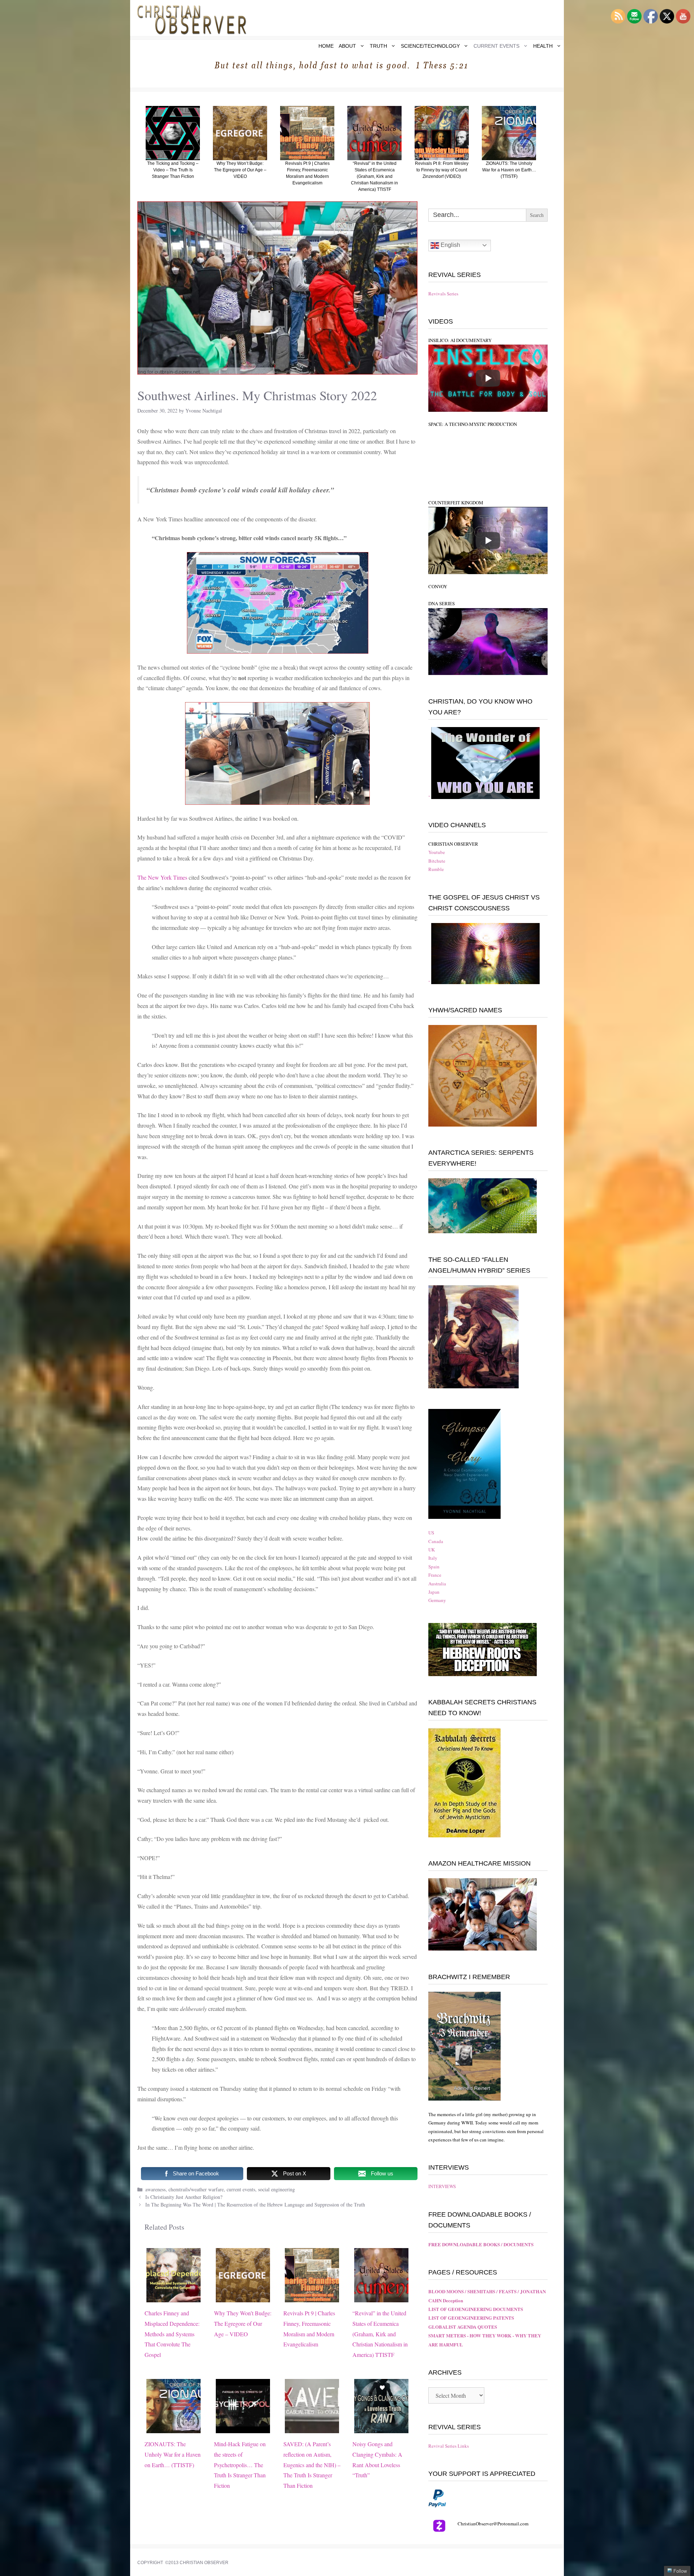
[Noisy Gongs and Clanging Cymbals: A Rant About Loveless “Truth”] (381, 2428)
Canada (436, 1541)
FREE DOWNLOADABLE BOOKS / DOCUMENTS (481, 2244)
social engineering (277, 2189)
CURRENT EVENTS (496, 46)
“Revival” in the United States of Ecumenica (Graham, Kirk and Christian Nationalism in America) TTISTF (380, 2334)
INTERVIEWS (442, 2186)
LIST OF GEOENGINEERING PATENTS (471, 2318)
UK (432, 1550)
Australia (437, 1584)
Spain (434, 1567)
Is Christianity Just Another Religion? (184, 2197)
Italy (433, 1558)
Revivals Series (443, 294)
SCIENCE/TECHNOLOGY (430, 46)
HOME (326, 46)
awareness (155, 2189)
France (435, 1575)
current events (241, 2189)
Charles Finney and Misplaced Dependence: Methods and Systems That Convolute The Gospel (172, 2334)
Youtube (437, 852)
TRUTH (378, 46)
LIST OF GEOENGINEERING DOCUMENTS (476, 2309)
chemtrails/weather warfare (196, 2189)
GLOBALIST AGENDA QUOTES (463, 2327)
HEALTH (543, 46)
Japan (434, 1592)
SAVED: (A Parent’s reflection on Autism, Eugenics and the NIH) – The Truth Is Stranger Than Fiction (312, 2465)
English (450, 245)
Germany (437, 1600)
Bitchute (437, 861)
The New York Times (162, 877)
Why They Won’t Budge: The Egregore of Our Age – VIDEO (243, 2323)
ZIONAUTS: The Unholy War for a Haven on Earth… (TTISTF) (173, 2454)
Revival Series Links (449, 2446)
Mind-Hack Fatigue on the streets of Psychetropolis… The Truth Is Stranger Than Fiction (240, 2465)
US (431, 1533)
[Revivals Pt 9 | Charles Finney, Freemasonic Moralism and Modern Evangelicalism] (312, 2297)
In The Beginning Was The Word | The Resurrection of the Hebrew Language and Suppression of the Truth (255, 2205)
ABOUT (347, 46)
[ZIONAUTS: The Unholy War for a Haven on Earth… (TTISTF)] (173, 2428)
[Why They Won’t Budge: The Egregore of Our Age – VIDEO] (243, 2297)
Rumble (436, 869)
